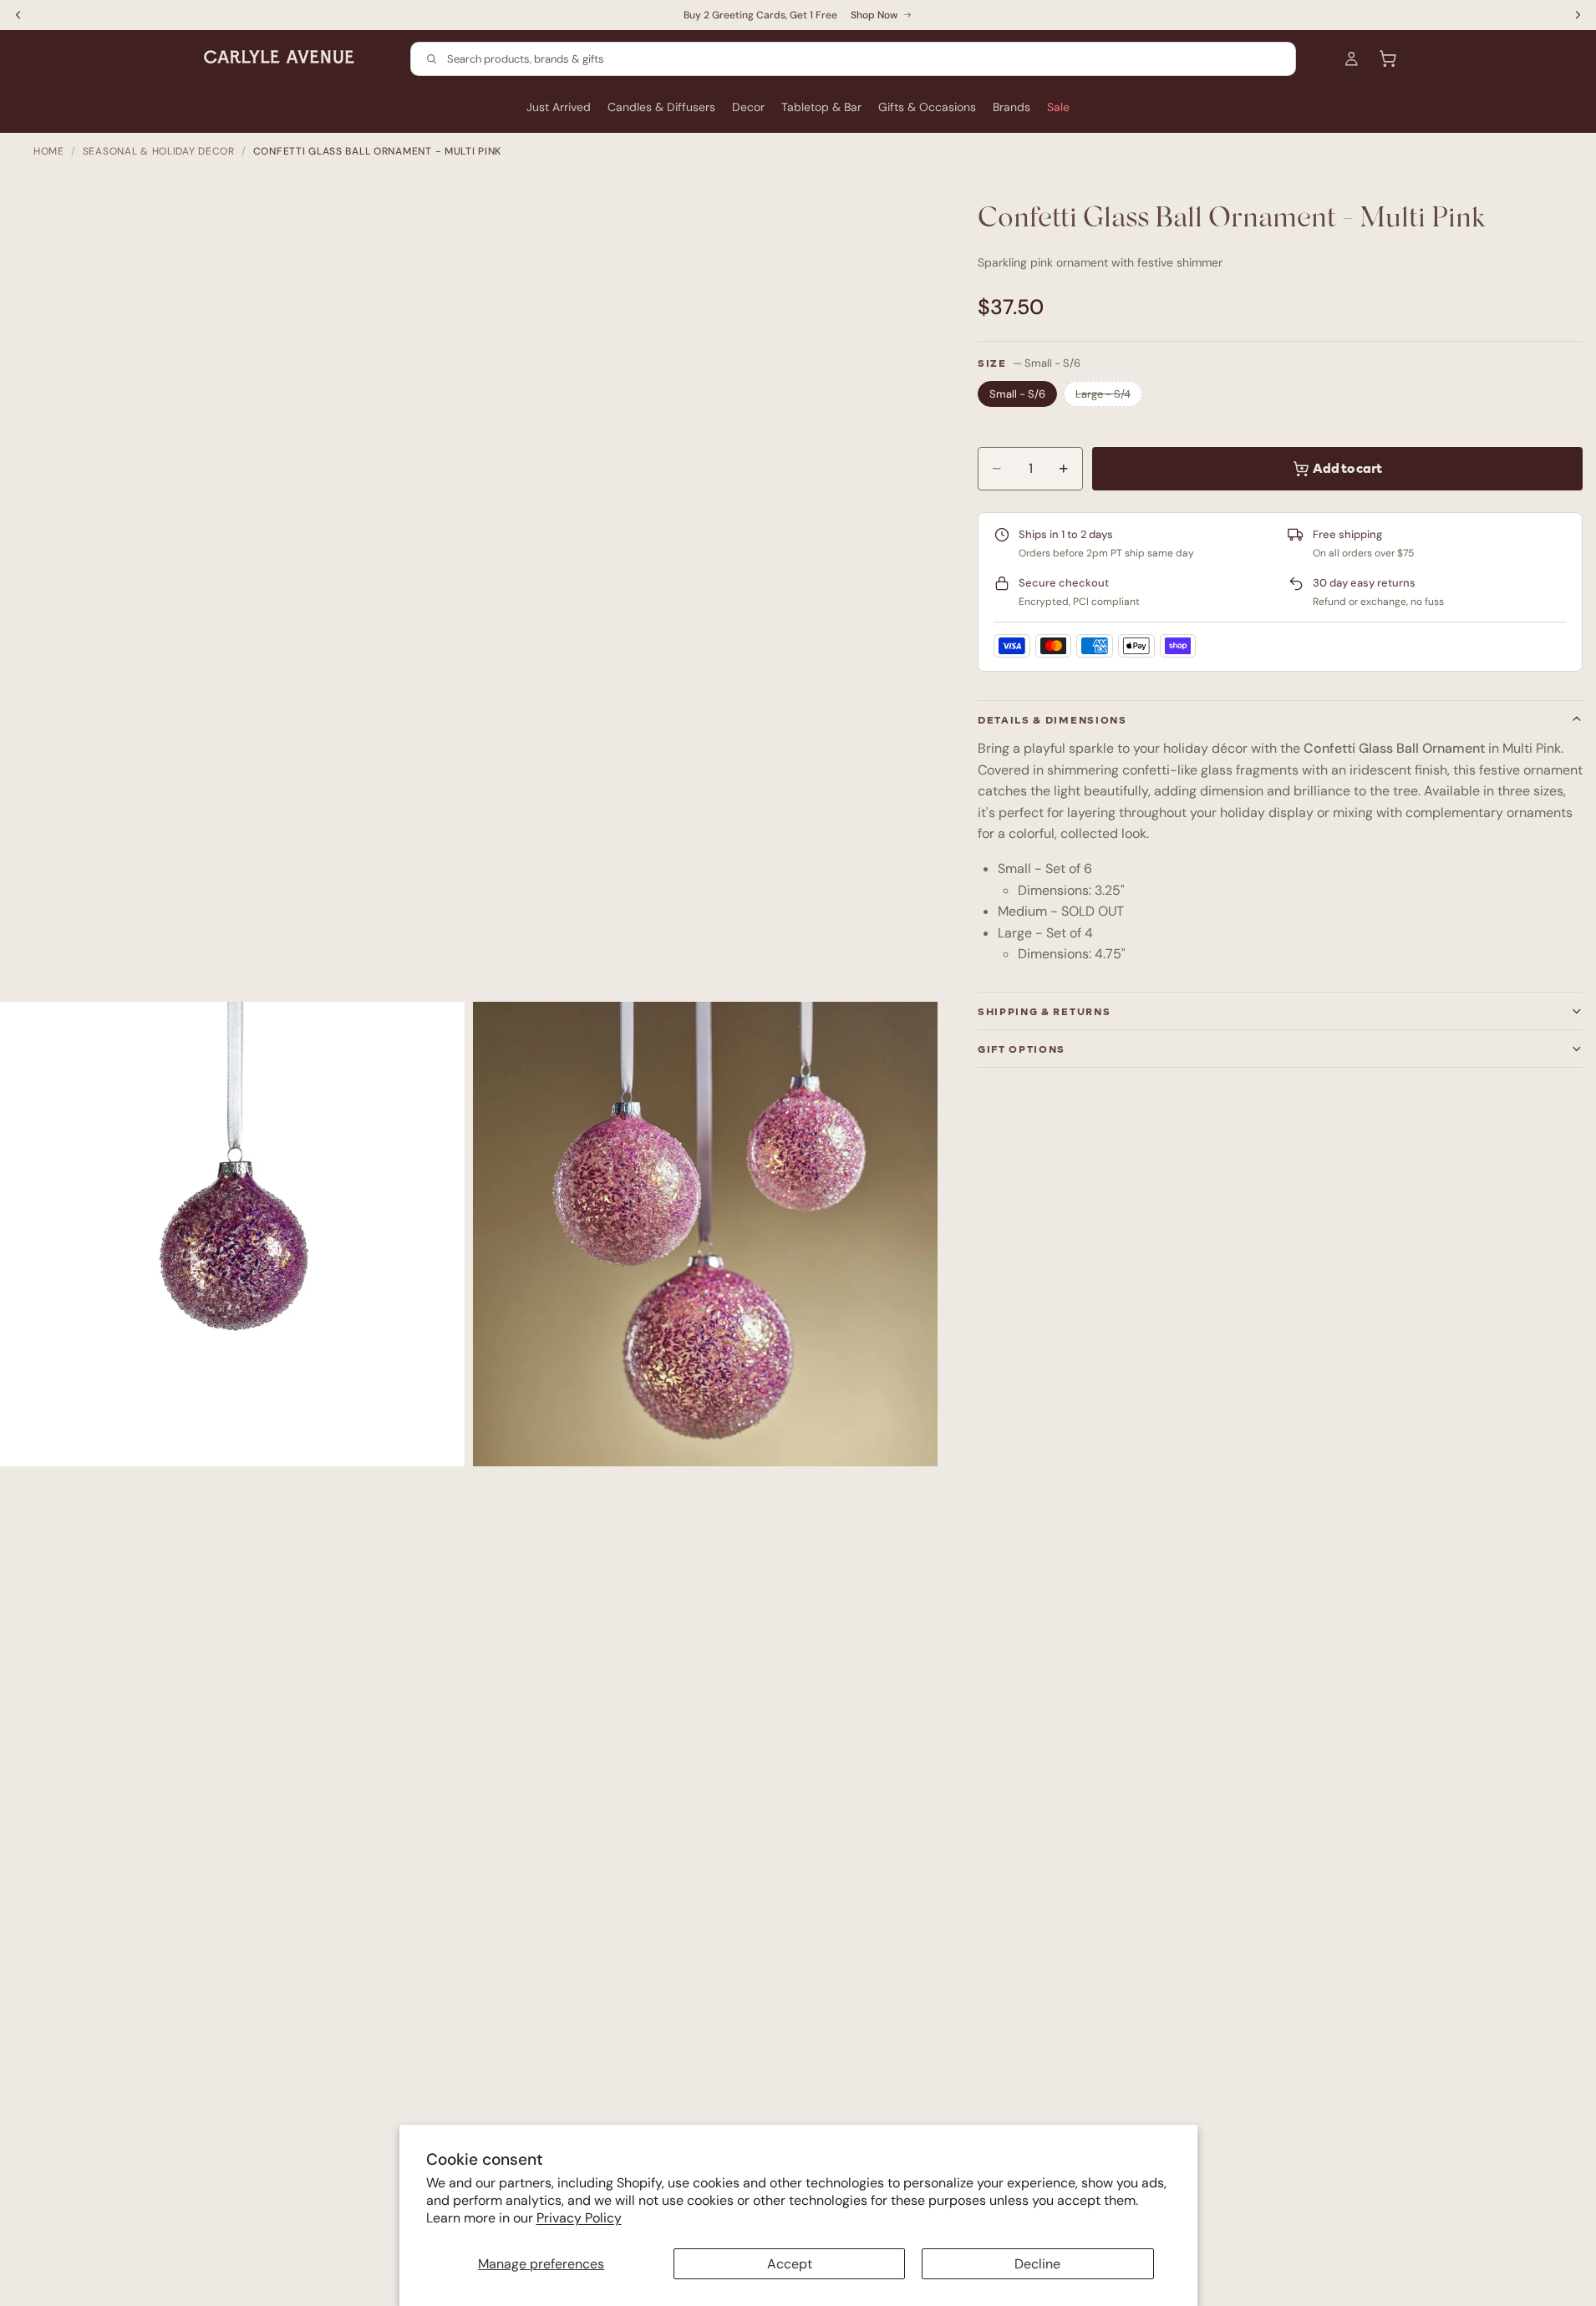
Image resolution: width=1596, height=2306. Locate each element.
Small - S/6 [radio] (1017, 394)
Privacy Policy (579, 2218)
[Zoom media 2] (705, 1234)
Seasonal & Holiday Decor (159, 151)
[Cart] (1388, 58)
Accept (790, 2264)
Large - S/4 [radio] (1103, 394)
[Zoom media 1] (232, 1234)
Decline (1037, 2264)
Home (49, 151)
